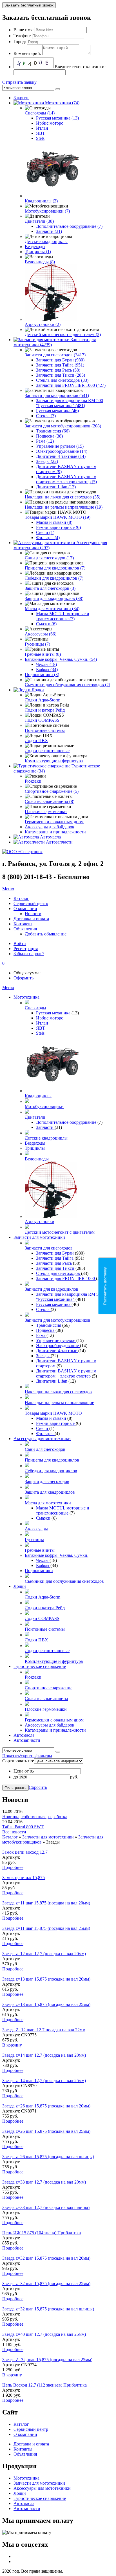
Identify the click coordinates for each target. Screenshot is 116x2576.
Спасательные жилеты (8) (50, 801)
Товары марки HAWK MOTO (53, 1413)
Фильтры (45, 1433)
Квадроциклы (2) (41, 201)
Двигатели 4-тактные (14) (61, 456)
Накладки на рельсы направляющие (59, 1402)
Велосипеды (37, 1159)
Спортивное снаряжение (49, 1688)
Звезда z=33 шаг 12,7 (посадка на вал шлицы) (46, 2207)
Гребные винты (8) (43, 654)
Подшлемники (39, 1570)
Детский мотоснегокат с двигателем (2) (63, 335)
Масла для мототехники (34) (52, 609)
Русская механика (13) (57, 118)
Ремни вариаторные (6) (58, 527)
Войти (20, 943)
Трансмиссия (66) (53, 431)
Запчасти (45, 1127)
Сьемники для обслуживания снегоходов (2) (67, 685)
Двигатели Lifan (52, 1381)
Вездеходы (35, 247)
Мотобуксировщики (44, 1106)
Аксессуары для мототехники (42, 1439)
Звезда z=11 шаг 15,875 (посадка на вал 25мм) (46, 1928)
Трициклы (35, 1148)
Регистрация (26, 949)
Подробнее (13, 1867)
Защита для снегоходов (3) (50, 588)
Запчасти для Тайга (55, 1258)
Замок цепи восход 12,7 (25, 1852)
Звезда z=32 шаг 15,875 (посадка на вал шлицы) (48, 2309)
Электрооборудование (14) (62, 451)
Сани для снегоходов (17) (49, 558)
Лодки (38, 690)
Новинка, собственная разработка (35, 1817)
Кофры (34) (47, 669)
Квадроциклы (38, 1096)
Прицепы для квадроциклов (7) (55, 568)
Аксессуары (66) (41, 634)
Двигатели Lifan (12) (56, 487)
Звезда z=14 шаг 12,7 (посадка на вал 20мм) (44, 2055)
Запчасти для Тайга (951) (60, 365)
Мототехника (26, 997)
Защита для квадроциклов (50, 1492)
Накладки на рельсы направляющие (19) (64, 507)
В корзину (12, 2045)
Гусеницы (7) (37, 644)
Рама (41, 1335)
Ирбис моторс (50, 123)
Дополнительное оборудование (67, 1122)
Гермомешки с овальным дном (54, 822)
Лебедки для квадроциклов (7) (54, 578)
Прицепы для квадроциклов (52, 1460)
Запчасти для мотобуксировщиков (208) (63, 426)
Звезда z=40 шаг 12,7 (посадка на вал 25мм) (44, 2334)
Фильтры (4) (48, 538)
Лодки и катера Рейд (45, 710)
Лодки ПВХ (36, 740)
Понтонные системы (45, 730)
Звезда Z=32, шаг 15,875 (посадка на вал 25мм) (47, 2360)
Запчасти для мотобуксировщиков (58, 1320)
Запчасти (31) (49, 231)
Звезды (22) (47, 461)
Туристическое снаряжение (40, 1666)
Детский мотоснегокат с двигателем (60, 1232)
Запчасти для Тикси (56, 1268)
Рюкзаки (33, 781)
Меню (8, 889)
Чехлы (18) (46, 664)
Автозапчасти (59, 842)
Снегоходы (35, 1008)
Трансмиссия (49, 1325)
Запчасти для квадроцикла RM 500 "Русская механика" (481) (70, 403)
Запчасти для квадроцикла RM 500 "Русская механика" (70, 1297)
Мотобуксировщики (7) (47, 211)
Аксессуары (36, 1529)
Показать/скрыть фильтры (27, 1756)
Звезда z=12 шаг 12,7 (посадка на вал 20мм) (44, 1954)
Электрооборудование (58, 1346)
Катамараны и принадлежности (55, 832)
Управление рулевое (56, 1340)
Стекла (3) (46, 416)
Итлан (42, 128)
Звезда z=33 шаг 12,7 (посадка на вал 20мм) (44, 2182)
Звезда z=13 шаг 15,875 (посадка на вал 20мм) (46, 1979)
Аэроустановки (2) (43, 324)
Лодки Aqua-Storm (43, 700)
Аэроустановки (40, 1221)
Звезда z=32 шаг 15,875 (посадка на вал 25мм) (46, 2283)
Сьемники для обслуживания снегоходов (64, 1581)
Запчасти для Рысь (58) (58, 370)
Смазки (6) (46, 624)
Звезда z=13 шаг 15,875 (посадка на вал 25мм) (46, 2004)
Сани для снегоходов (45, 1449)
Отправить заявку (19, 82)
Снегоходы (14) (40, 113)
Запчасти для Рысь (54, 1263)
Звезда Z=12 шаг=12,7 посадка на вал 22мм (44, 2030)
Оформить (24, 978)
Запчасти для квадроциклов (52, 1289)
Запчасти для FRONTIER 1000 (66, 1278)
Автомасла (50, 837)
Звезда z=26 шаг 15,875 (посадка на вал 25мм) (46, 2131)
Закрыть (21, 98)
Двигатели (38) (39, 221)
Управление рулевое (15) (60, 446)
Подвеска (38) (49, 436)
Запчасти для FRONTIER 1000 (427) (71, 385)
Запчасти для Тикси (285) (61, 375)
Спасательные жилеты (46, 1698)
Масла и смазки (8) (54, 522)
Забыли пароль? (29, 954)
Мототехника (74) (62, 103)
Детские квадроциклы (46, 241)
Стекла (43, 1309)
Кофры (43, 1565)
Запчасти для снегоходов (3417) (55, 355)
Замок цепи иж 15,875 (24, 1878)
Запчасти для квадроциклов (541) (57, 395)
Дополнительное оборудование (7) (69, 226)
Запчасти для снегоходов (49, 1248)
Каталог (10, 1837)
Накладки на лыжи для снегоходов (58, 1392)
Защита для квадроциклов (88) (54, 598)
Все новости (14, 1832)
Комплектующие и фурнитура (54, 761)
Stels (40, 138)
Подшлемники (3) (42, 675)
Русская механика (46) (57, 411)
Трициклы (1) (38, 252)
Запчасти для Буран (55, 1253)
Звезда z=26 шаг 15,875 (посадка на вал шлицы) (48, 2157)
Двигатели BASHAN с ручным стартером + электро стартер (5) (66, 479)
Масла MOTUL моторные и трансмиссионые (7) (63, 616)
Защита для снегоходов (47, 1481)
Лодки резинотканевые (47, 751)
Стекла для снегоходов (59, 1273)
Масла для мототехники (48, 1503)
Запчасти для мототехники (39, 1237)
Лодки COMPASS (42, 720)
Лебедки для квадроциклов (51, 1471)
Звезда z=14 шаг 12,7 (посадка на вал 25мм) (44, 2081)
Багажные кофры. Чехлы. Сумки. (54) (61, 659)
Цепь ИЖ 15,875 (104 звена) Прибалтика (42, 2233)
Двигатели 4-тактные (57, 1351)
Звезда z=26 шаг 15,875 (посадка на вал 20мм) (46, 2106)
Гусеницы (34, 1539)
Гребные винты (40, 1550)
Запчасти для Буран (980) (60, 360)
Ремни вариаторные (56, 1423)
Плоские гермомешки (46, 812)
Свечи (43, 1428)
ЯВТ (41, 133)
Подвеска (46, 1330)
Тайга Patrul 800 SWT (23, 1827)
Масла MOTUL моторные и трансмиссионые (63, 1510)
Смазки (44, 1518)
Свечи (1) (45, 532)
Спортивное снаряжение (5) (52, 791)
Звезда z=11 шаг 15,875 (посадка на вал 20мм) (46, 1903)
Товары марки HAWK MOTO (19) (58, 517)
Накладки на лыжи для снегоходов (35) (63, 497)
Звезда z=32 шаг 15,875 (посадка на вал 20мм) (46, 2258)
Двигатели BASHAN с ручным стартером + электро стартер (66, 1373)
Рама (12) (45, 441)
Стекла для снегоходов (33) (62, 380)
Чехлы (43, 1560)
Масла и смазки (52, 1418)
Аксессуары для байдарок (50, 827)
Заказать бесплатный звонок (29, 5)
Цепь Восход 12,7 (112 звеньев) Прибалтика (44, 2385)
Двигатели (35, 1117)
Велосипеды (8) (40, 262)
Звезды (43, 1356)
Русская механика (54, 1013)
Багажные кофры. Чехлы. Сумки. (57, 1555)
